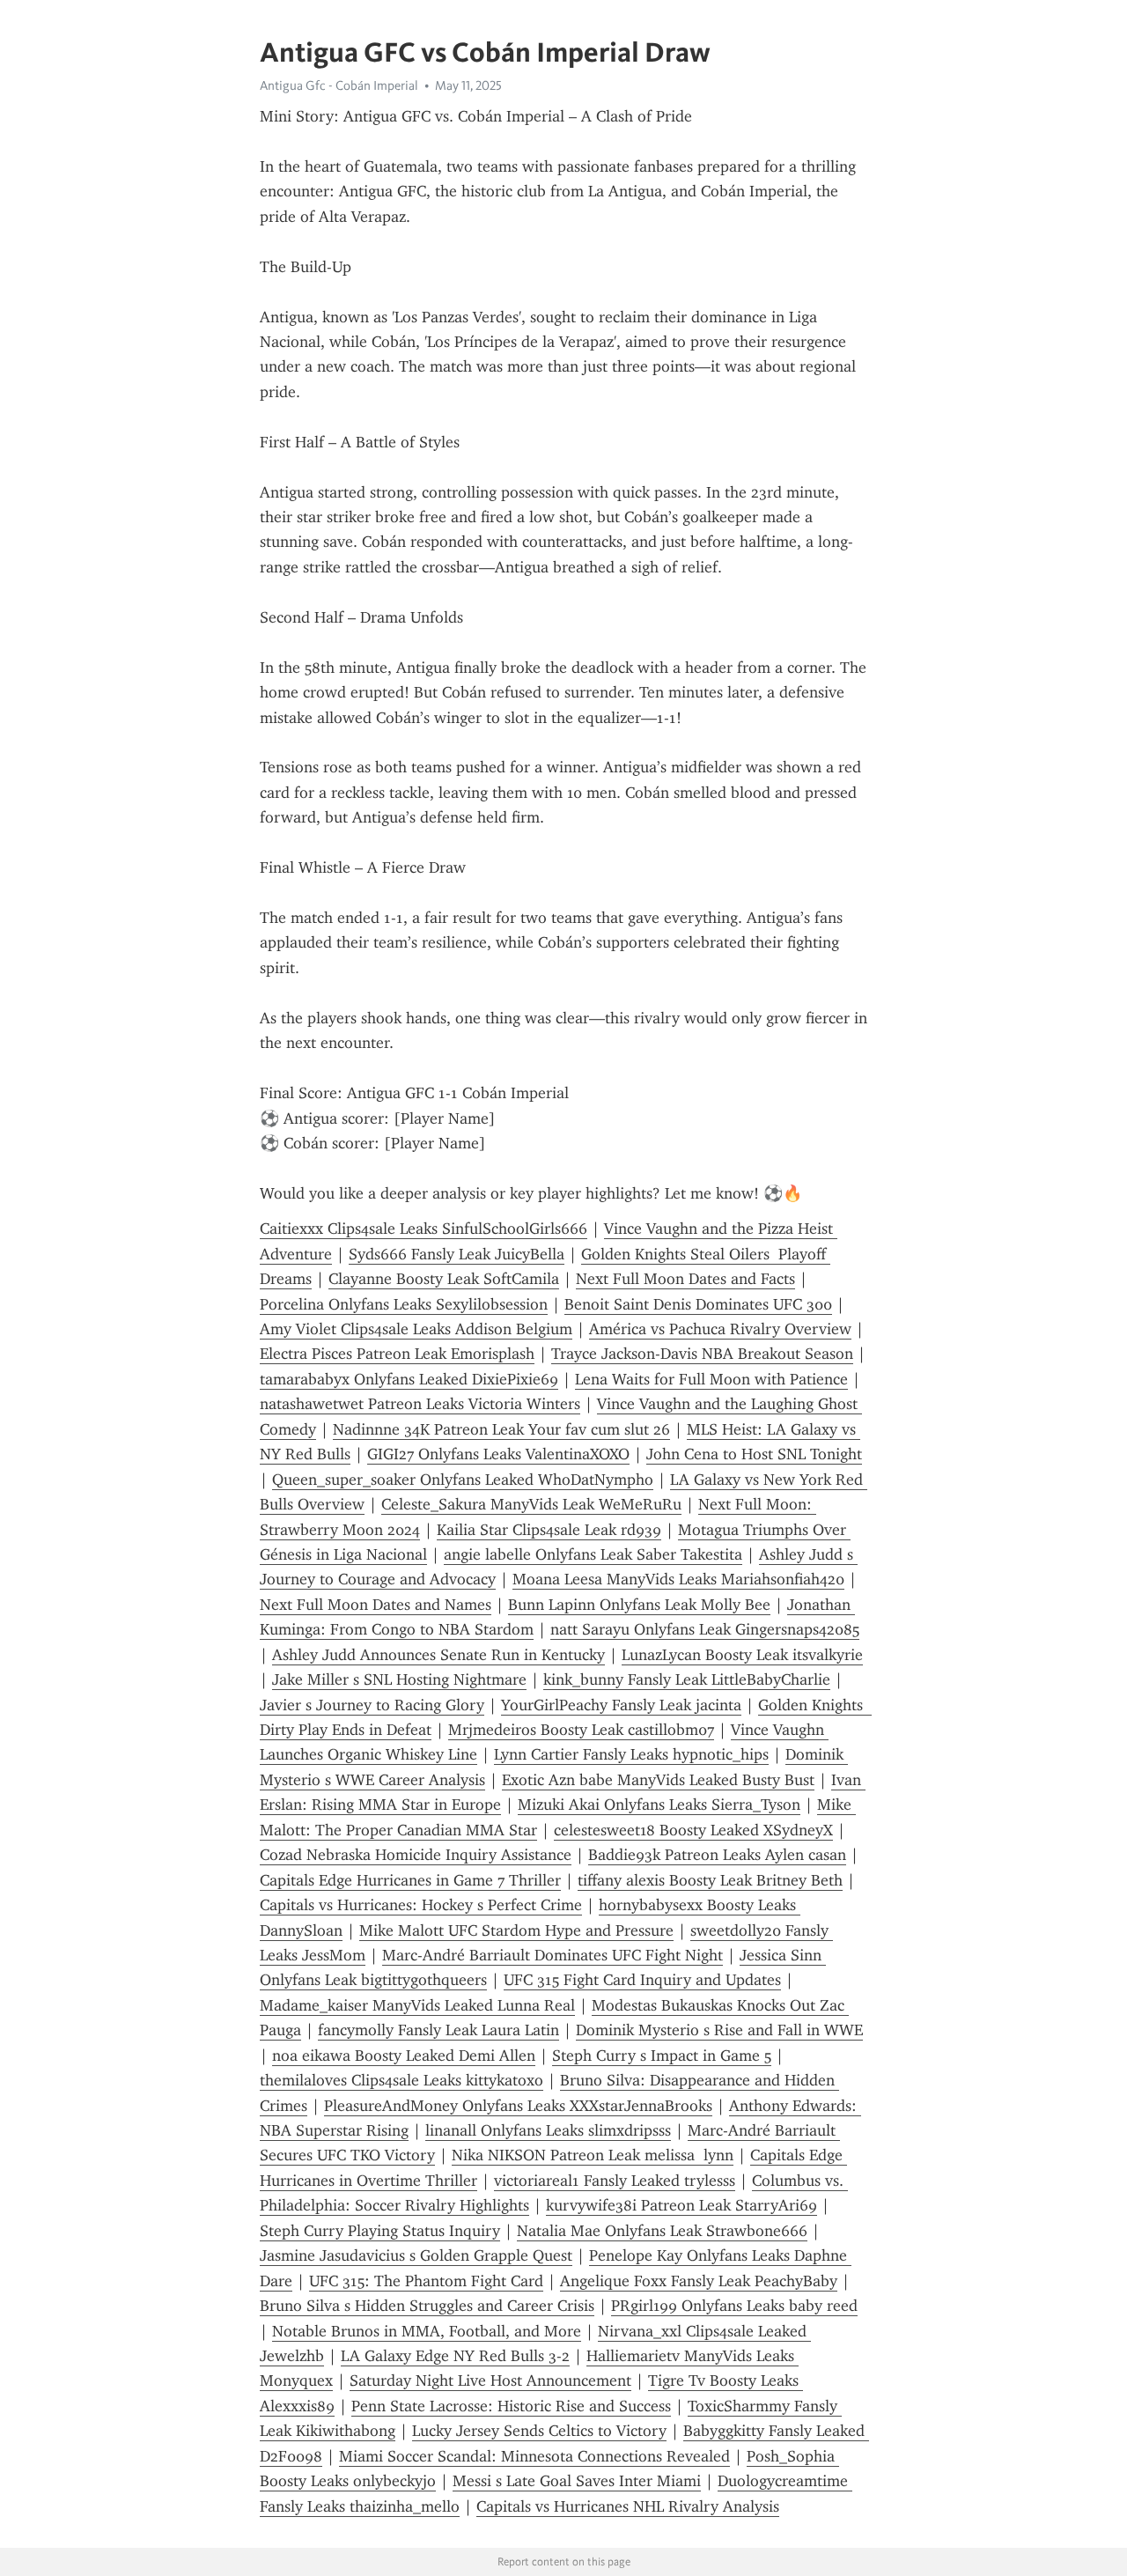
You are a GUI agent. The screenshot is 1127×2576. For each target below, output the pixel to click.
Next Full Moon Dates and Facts (685, 1279)
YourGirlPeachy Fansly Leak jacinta (621, 1705)
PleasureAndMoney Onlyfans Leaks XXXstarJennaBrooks (518, 2106)
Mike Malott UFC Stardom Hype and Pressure (516, 1930)
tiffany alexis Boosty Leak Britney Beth (710, 1880)
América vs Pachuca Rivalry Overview (720, 1329)
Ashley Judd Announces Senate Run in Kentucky (438, 1655)
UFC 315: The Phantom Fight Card (426, 2281)
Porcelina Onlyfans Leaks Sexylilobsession (404, 1304)
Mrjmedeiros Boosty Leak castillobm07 (581, 1730)
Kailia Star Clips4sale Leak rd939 (549, 1530)
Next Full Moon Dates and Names (376, 1605)
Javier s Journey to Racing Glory (372, 1705)
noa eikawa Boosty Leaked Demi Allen (404, 2056)
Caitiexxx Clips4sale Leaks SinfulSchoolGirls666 (424, 1229)
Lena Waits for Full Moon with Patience (711, 1379)
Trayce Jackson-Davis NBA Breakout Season (702, 1354)
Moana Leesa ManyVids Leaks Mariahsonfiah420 (678, 1579)
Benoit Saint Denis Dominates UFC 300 (698, 1304)
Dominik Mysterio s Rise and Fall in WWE (719, 2030)
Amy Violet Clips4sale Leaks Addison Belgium (416, 1329)
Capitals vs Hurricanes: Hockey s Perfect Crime (421, 1905)
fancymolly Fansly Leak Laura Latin (438, 2030)
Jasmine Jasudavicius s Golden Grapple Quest (416, 2255)
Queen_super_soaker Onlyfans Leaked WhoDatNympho (463, 1480)
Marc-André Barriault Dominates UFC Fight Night (552, 1955)
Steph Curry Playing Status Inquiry (380, 2231)
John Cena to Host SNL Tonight (754, 1454)
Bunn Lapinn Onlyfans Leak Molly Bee (639, 1605)
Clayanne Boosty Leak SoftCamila (444, 1279)
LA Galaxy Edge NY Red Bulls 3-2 (455, 2356)
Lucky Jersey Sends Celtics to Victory (539, 2431)
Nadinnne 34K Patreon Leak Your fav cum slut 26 (501, 1429)
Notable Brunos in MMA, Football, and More (427, 2331)
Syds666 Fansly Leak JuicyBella (457, 1254)
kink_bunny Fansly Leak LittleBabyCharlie (687, 1679)
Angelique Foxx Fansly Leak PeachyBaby (699, 2281)
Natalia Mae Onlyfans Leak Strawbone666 (662, 2231)
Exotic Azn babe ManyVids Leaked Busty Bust (658, 1780)
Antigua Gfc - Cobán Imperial (339, 85)
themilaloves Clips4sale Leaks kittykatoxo (401, 2080)
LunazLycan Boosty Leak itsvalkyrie (742, 1655)
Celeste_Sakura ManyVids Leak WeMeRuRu (531, 1504)
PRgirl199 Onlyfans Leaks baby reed (734, 2306)
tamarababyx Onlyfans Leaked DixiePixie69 (409, 1379)
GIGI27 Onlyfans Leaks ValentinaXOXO (498, 1454)
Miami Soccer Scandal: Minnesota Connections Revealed (534, 2456)
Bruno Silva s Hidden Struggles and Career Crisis (427, 2306)
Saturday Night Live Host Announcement (490, 2380)
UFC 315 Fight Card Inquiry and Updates (642, 1980)
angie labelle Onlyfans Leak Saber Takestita (593, 1554)
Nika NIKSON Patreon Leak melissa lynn (593, 2155)
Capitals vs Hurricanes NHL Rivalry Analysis (628, 2506)
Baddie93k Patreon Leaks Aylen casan (717, 1855)
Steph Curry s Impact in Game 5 (662, 2056)
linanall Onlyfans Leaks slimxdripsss (548, 2130)
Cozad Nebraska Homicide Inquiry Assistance (416, 1855)
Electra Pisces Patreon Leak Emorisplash (397, 1354)
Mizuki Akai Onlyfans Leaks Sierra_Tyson (659, 1805)
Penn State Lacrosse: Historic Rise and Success (511, 2406)
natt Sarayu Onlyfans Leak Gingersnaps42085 (705, 1629)
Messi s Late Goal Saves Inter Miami (577, 2481)
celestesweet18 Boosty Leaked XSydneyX (693, 1830)
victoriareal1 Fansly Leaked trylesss (615, 2181)
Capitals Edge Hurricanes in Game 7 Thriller (410, 1880)
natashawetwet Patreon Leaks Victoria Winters (420, 1404)
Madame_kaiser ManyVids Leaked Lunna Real (417, 2005)
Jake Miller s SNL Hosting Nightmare (399, 1679)
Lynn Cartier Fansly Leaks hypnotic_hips (631, 1754)
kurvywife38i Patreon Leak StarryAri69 (681, 2205)
